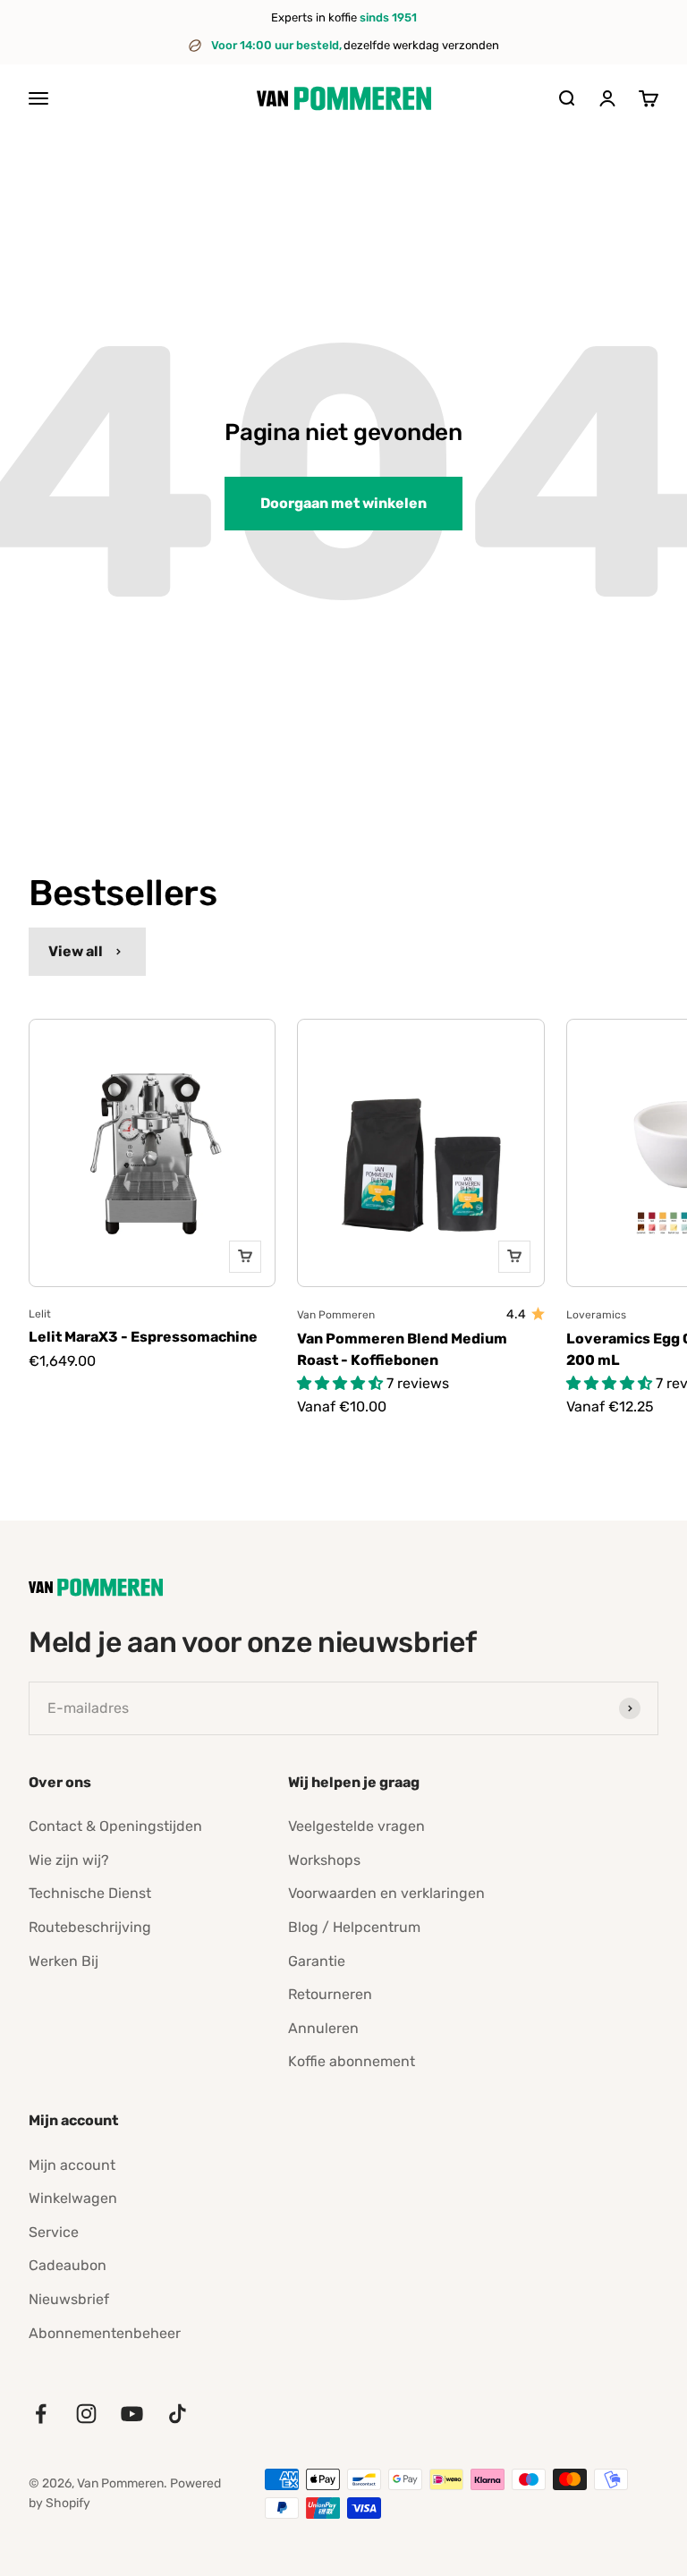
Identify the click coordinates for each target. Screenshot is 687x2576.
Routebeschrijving (90, 1927)
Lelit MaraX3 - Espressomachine (143, 1337)
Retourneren (330, 1994)
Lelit (40, 1314)
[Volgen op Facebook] (41, 2414)
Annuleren (323, 2028)
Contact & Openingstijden (115, 1826)
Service (54, 2232)
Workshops (324, 1860)
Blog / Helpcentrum (354, 1927)
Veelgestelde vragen (356, 1826)
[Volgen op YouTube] (132, 2414)
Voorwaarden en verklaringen (386, 1893)
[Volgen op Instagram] (86, 2414)
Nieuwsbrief (69, 2299)
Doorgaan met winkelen (343, 503)
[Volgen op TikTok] (178, 2414)
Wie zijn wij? (69, 1860)
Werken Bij (64, 1961)
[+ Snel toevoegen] (245, 1257)
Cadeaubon (68, 2265)
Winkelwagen (73, 2198)
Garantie (317, 1961)
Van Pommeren (336, 1315)
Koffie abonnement (352, 2061)
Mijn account (72, 2165)
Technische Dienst (90, 1893)
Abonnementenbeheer (105, 2333)
